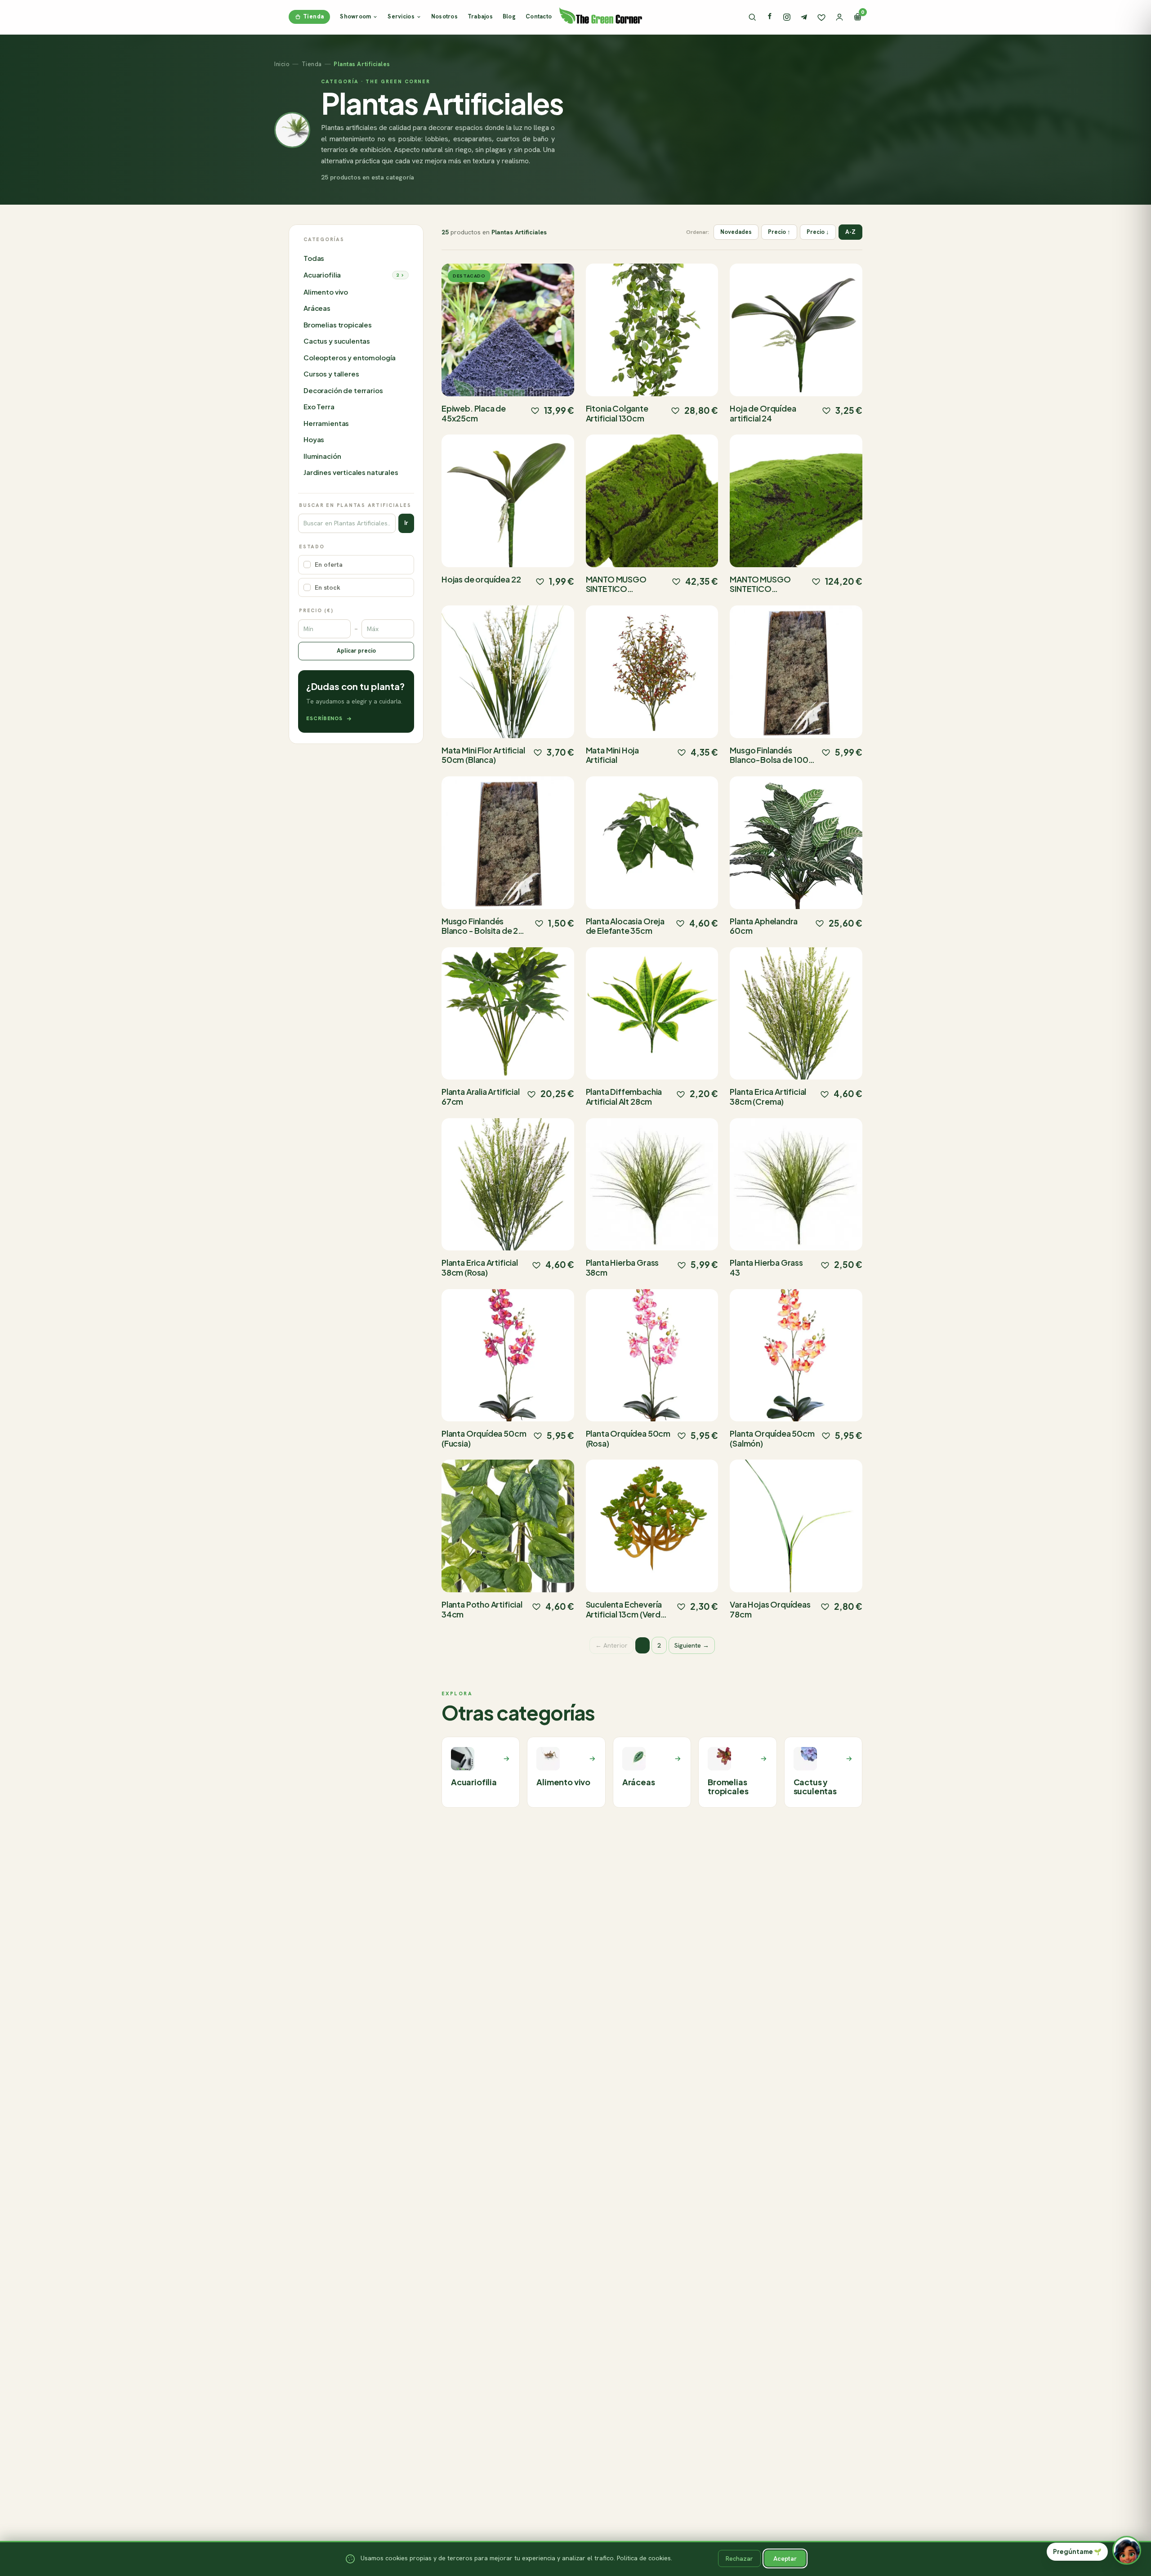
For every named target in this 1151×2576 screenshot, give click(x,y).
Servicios (401, 16)
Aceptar (785, 2558)
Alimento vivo (326, 292)
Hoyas (314, 440)
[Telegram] (804, 17)
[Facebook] (770, 17)
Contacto (539, 16)
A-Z (850, 232)
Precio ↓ (818, 232)
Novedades (736, 232)
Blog (509, 16)
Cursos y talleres (331, 374)
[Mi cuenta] (839, 17)
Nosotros (444, 16)
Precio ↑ (779, 232)
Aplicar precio (356, 651)
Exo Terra (319, 407)
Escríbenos (324, 718)
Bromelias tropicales (338, 325)
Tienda (313, 16)
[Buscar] (752, 17)
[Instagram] (787, 17)
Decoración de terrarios (343, 391)
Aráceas (317, 308)
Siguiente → (692, 1645)
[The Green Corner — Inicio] (601, 15)
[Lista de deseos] (821, 17)
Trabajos (480, 16)
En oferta (329, 565)
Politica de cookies (644, 2558)
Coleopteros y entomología (350, 358)
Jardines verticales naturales (351, 473)
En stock (328, 587)
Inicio (282, 64)
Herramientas (326, 423)
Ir (406, 523)
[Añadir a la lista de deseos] (535, 410)
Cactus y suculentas (337, 341)
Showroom (355, 16)
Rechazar (739, 2558)
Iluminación (322, 456)
